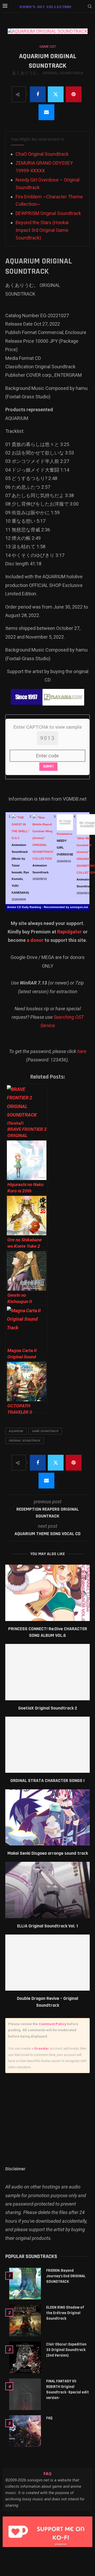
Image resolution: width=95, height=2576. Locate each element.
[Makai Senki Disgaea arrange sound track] (47, 1817)
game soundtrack (45, 1431)
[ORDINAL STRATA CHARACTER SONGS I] (47, 1745)
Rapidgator (70, 932)
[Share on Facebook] (38, 94)
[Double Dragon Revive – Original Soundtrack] (47, 1963)
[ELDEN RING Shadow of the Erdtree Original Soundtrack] (25, 2320)
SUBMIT (48, 766)
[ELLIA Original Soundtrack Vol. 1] (47, 1890)
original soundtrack (25, 1441)
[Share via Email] (46, 112)
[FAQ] (25, 2431)
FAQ (49, 2418)
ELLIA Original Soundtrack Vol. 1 (47, 1926)
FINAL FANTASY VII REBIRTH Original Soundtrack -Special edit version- (68, 2389)
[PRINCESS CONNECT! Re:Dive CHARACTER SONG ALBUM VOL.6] (47, 1593)
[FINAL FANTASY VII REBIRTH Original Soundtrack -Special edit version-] (25, 2394)
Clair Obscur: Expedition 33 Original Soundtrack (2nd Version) (66, 2350)
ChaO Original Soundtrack (42, 154)
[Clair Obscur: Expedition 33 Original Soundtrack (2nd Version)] (25, 2357)
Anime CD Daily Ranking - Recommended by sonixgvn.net (48, 907)
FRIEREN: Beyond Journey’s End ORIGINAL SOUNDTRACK (66, 2276)
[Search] (90, 7)
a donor (35, 940)
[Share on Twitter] (56, 94)
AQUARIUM (16, 1431)
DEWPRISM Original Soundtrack (48, 213)
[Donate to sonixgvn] (47, 2532)
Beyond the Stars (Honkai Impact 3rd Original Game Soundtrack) (42, 230)
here (82, 1051)
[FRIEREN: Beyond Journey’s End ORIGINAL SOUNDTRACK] (25, 2284)
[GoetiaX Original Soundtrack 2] (47, 1672)
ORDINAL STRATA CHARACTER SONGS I (47, 1781)
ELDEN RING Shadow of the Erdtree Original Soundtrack (65, 2313)
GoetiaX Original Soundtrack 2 (48, 1708)
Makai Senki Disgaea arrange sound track (48, 1853)
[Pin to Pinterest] (74, 94)
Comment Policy (53, 2024)
